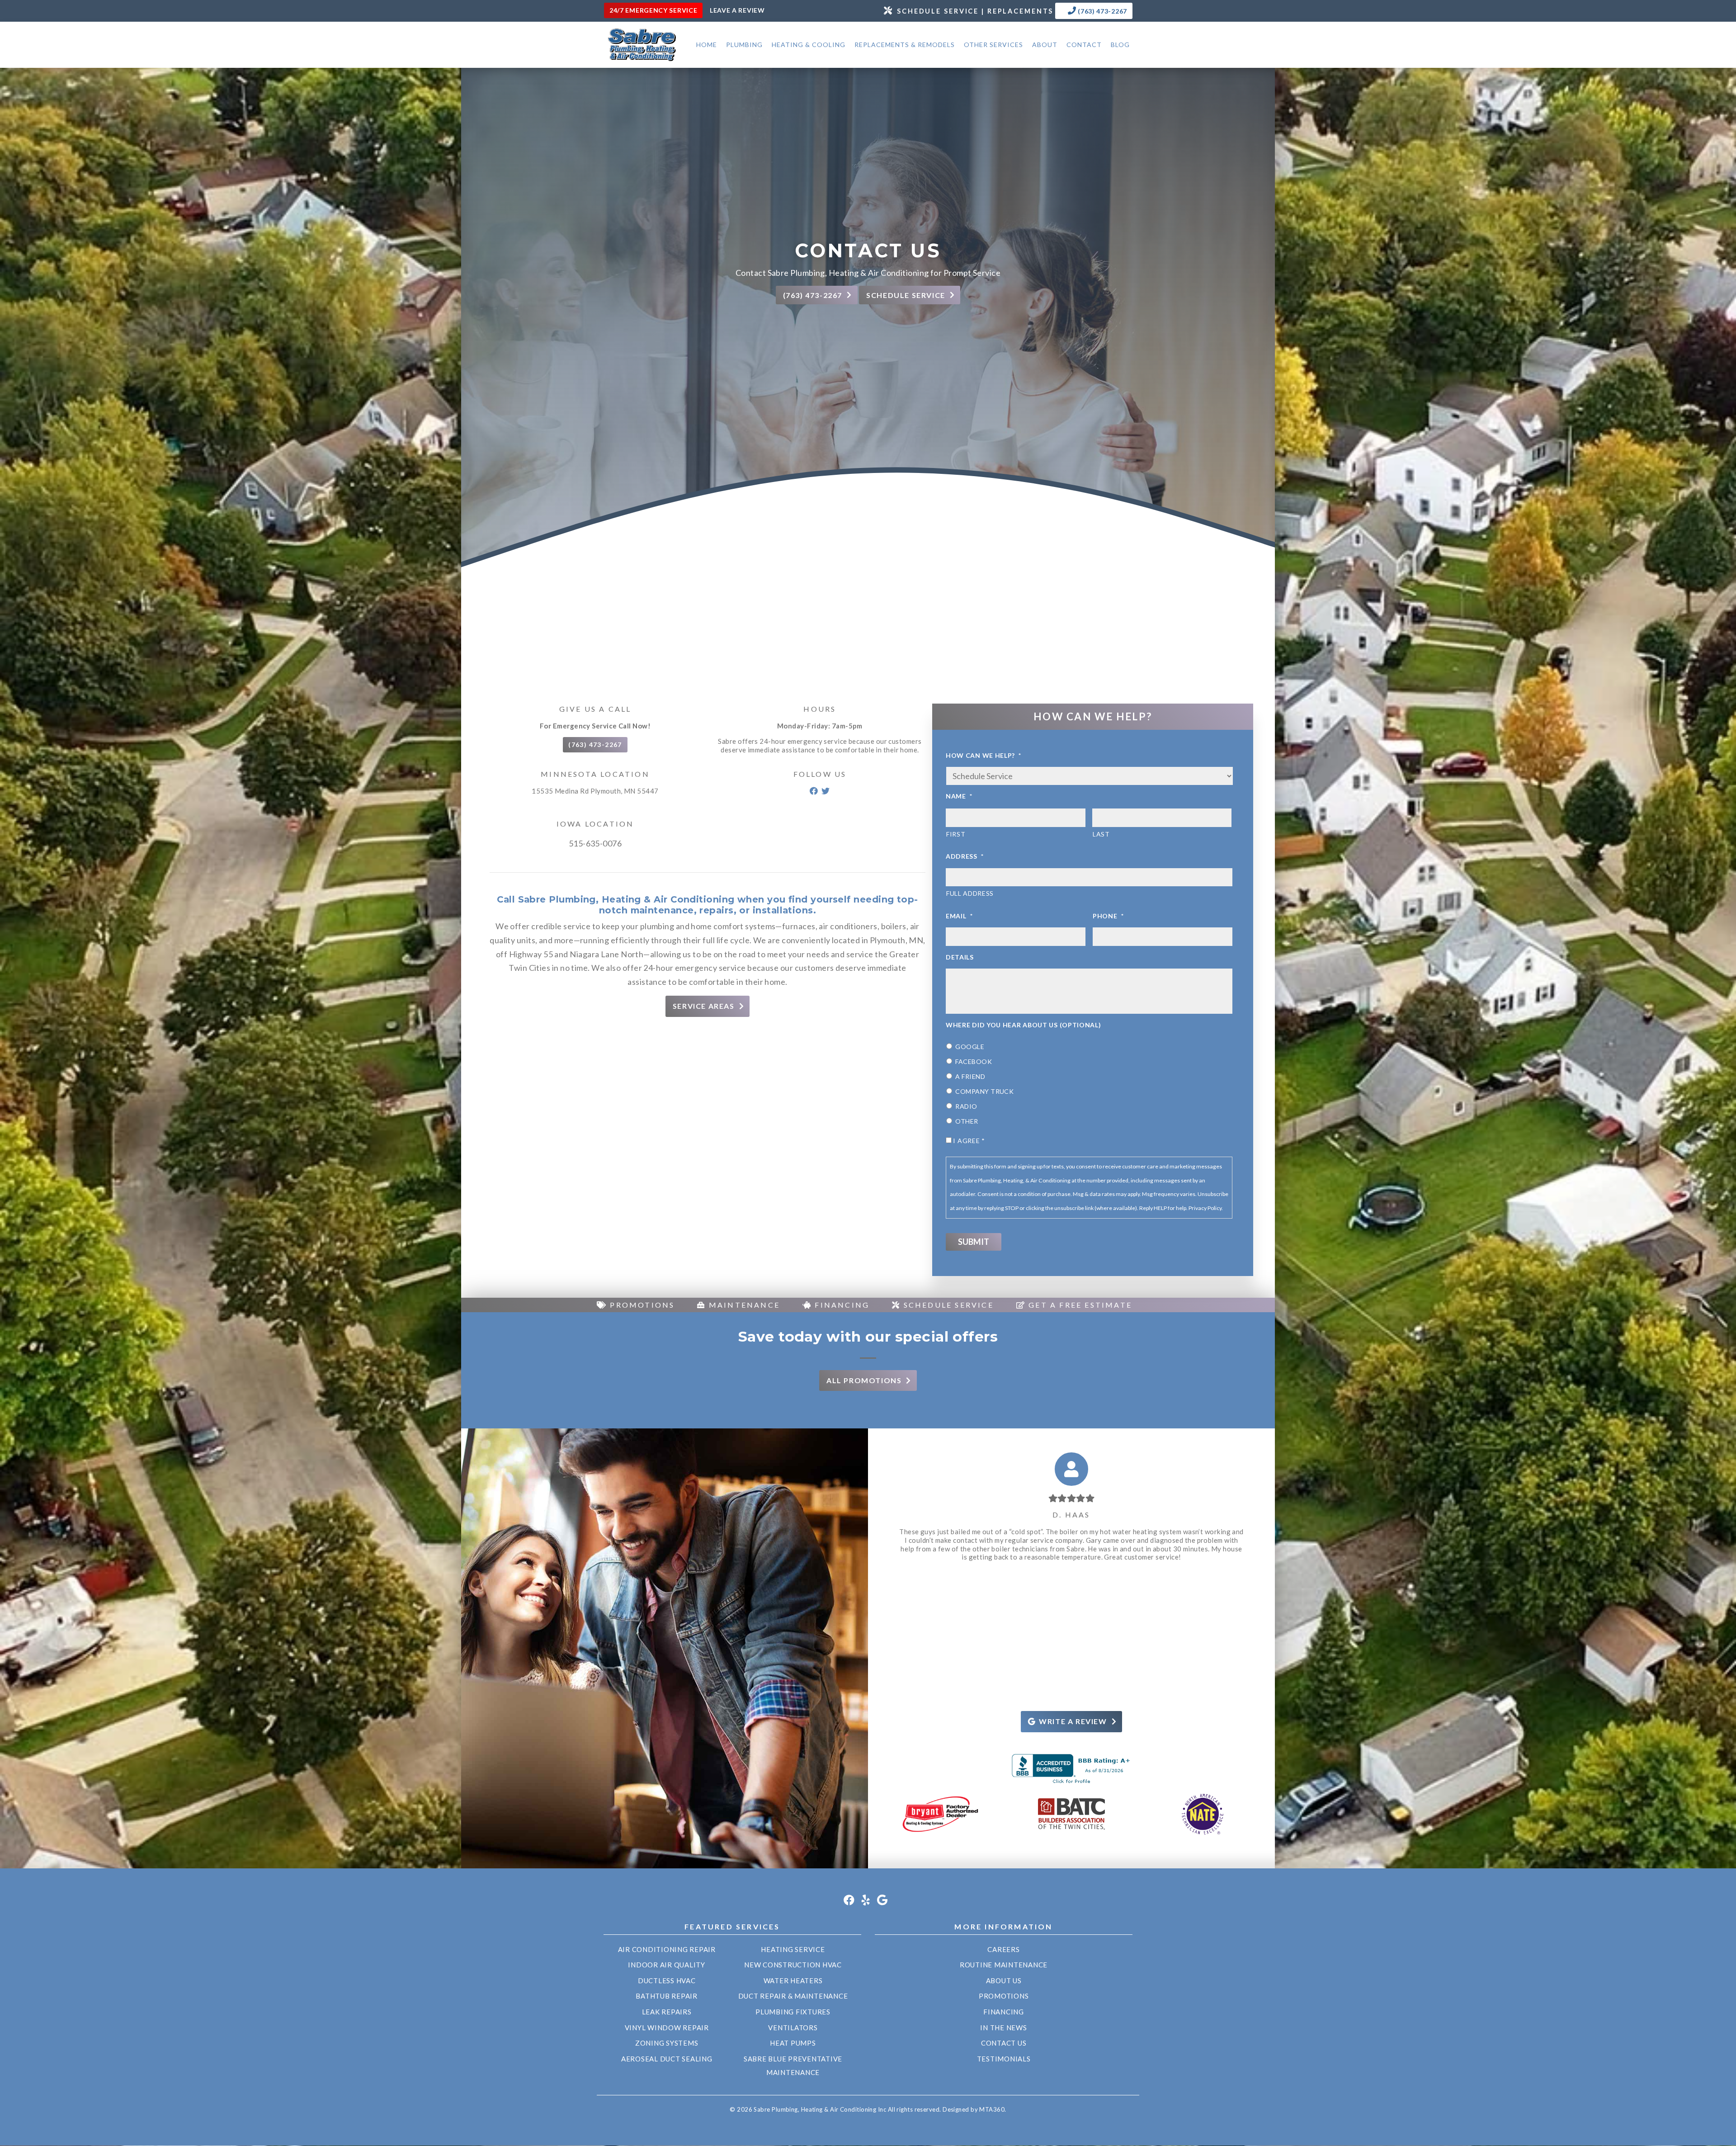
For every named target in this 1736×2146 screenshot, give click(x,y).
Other (967, 1121)
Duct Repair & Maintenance (793, 1996)
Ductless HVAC (667, 1981)
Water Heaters (793, 1981)
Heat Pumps (793, 2043)
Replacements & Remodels (905, 45)
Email (959, 916)
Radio (966, 1106)
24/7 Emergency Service (653, 10)
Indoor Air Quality (667, 1965)
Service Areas (704, 1006)
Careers (1003, 1949)
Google (970, 1047)
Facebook (974, 1061)
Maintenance (743, 1305)
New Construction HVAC (793, 1965)
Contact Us (1004, 2043)
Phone (1108, 916)
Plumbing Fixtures (793, 2012)
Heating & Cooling (809, 45)
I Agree (969, 1141)
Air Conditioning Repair (667, 1949)
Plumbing (744, 45)
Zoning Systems (667, 2043)
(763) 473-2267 (1102, 11)
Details (960, 957)
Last (1101, 834)
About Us (1004, 1981)
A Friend (970, 1076)
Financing (841, 1305)
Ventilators (793, 2028)
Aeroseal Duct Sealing (667, 2059)
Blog (1120, 45)
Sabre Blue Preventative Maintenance (793, 2066)
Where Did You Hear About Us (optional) (1024, 1025)
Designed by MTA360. (974, 2109)
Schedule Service (947, 1305)
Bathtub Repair (667, 1996)
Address (965, 856)
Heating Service (793, 1949)
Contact (1084, 45)
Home (707, 45)
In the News (1003, 2028)
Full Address (970, 893)
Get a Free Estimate (1079, 1305)
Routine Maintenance (1004, 1965)
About (1045, 45)
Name (959, 796)
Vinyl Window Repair (667, 2028)
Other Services (993, 45)
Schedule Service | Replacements (975, 11)
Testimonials (1004, 2059)
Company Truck (984, 1091)
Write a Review (1073, 1721)
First (956, 834)
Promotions (641, 1305)
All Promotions (864, 1380)
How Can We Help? (984, 755)
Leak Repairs (667, 2012)
